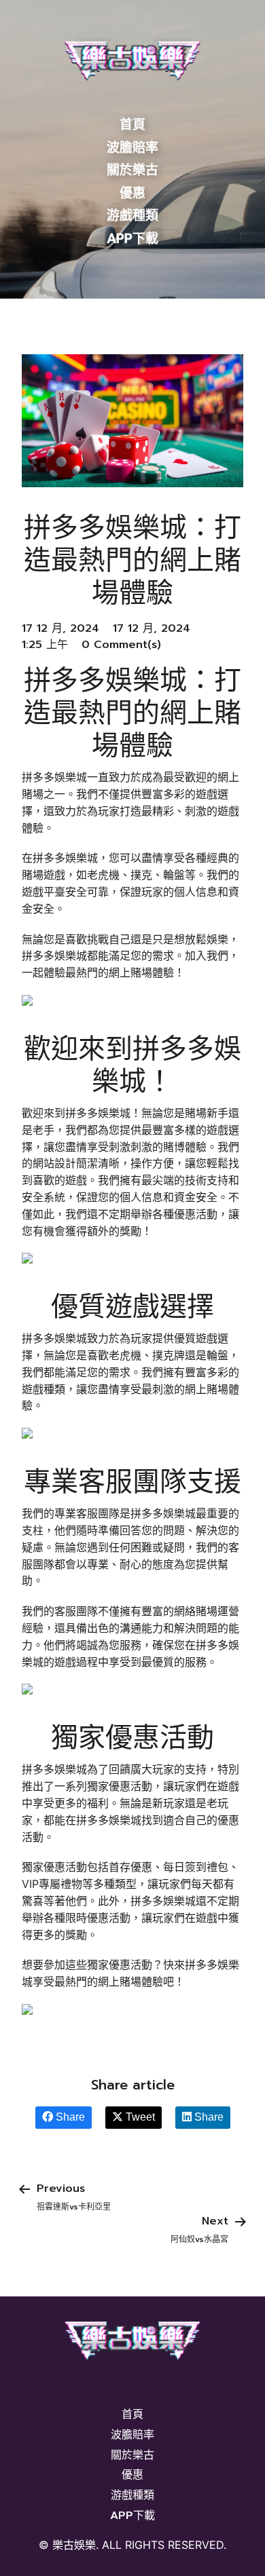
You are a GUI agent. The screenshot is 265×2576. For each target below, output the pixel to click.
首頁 (132, 125)
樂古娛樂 (74, 2545)
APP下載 (132, 239)
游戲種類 (132, 215)
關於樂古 (132, 170)
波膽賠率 (132, 148)
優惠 (132, 193)
